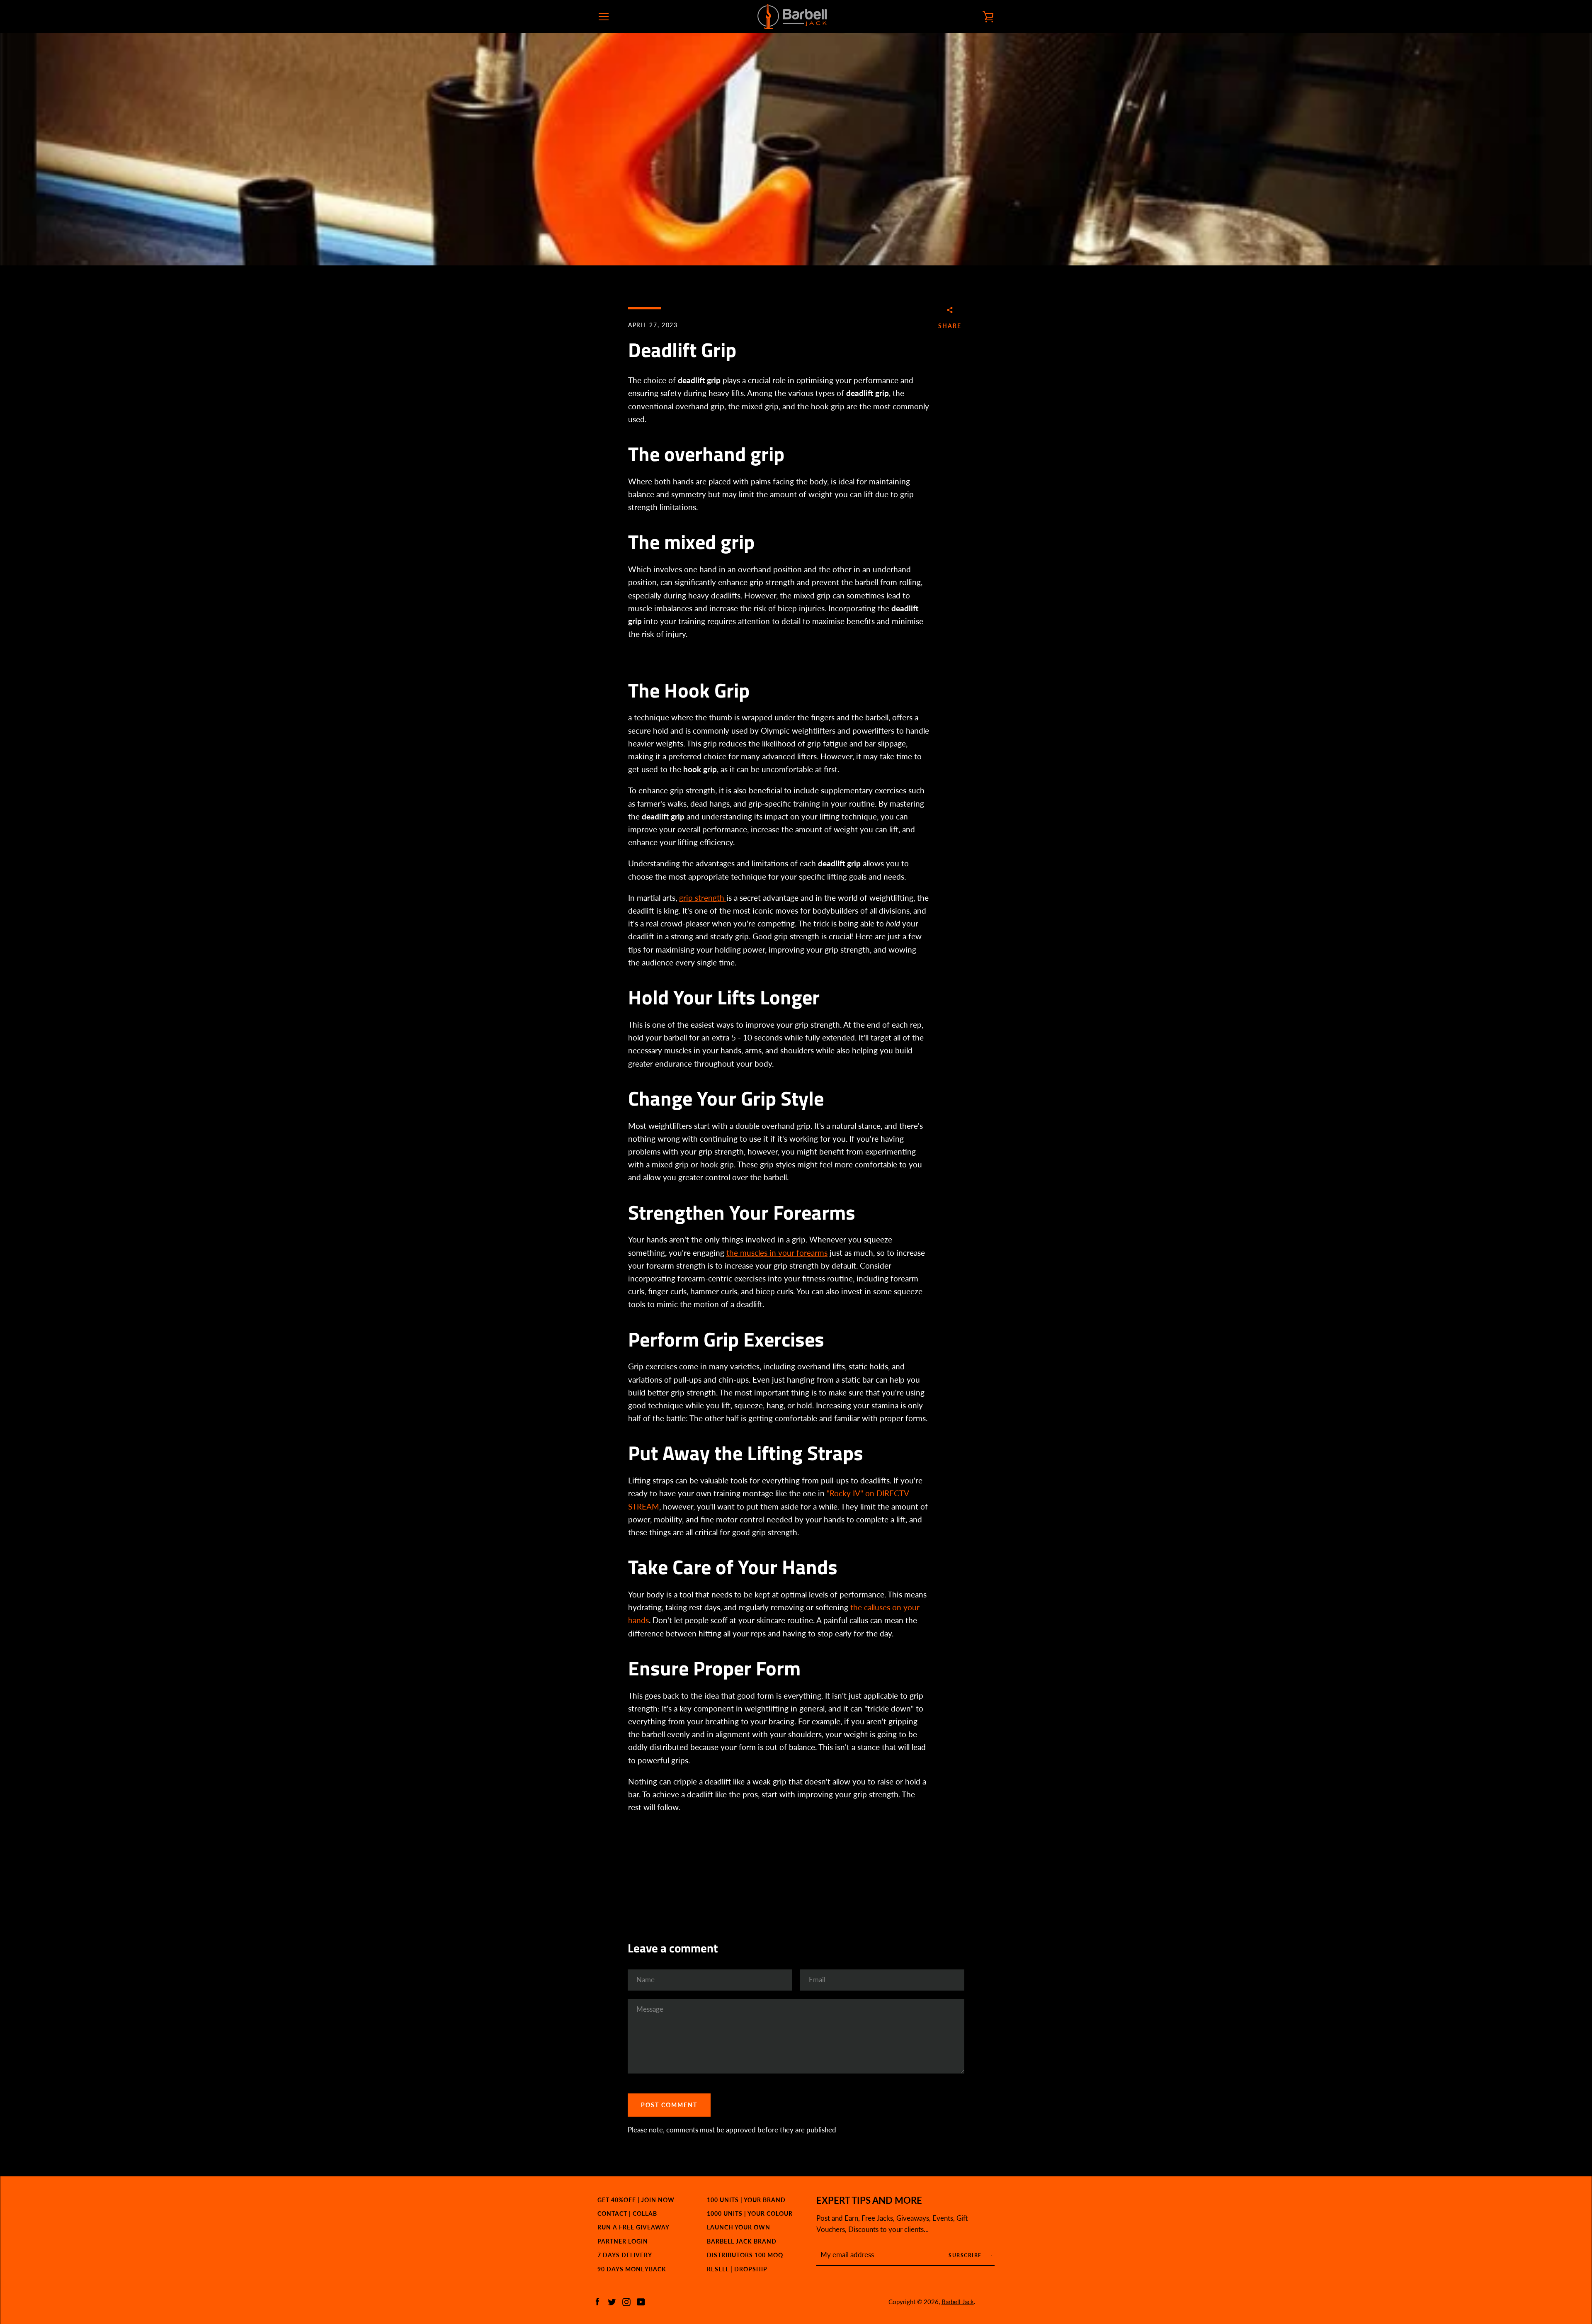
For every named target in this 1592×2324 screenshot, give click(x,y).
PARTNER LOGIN (623, 2241)
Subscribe (966, 2255)
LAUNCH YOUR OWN (739, 2227)
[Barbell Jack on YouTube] (641, 2301)
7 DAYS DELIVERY (625, 2255)
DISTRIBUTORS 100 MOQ (745, 2255)
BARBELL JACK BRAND (742, 2241)
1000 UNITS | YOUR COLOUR (750, 2213)
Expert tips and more (869, 2200)
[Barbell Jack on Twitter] (612, 2301)
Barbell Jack (958, 2302)
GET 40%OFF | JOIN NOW (636, 2200)
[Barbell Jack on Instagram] (626, 2301)
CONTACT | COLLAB (627, 2213)
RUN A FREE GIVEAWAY (633, 2227)
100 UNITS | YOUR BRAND (746, 2200)
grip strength (703, 898)
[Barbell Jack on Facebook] (597, 2301)
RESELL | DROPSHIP (737, 2269)
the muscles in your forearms (777, 1253)
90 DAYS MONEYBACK (632, 2269)
